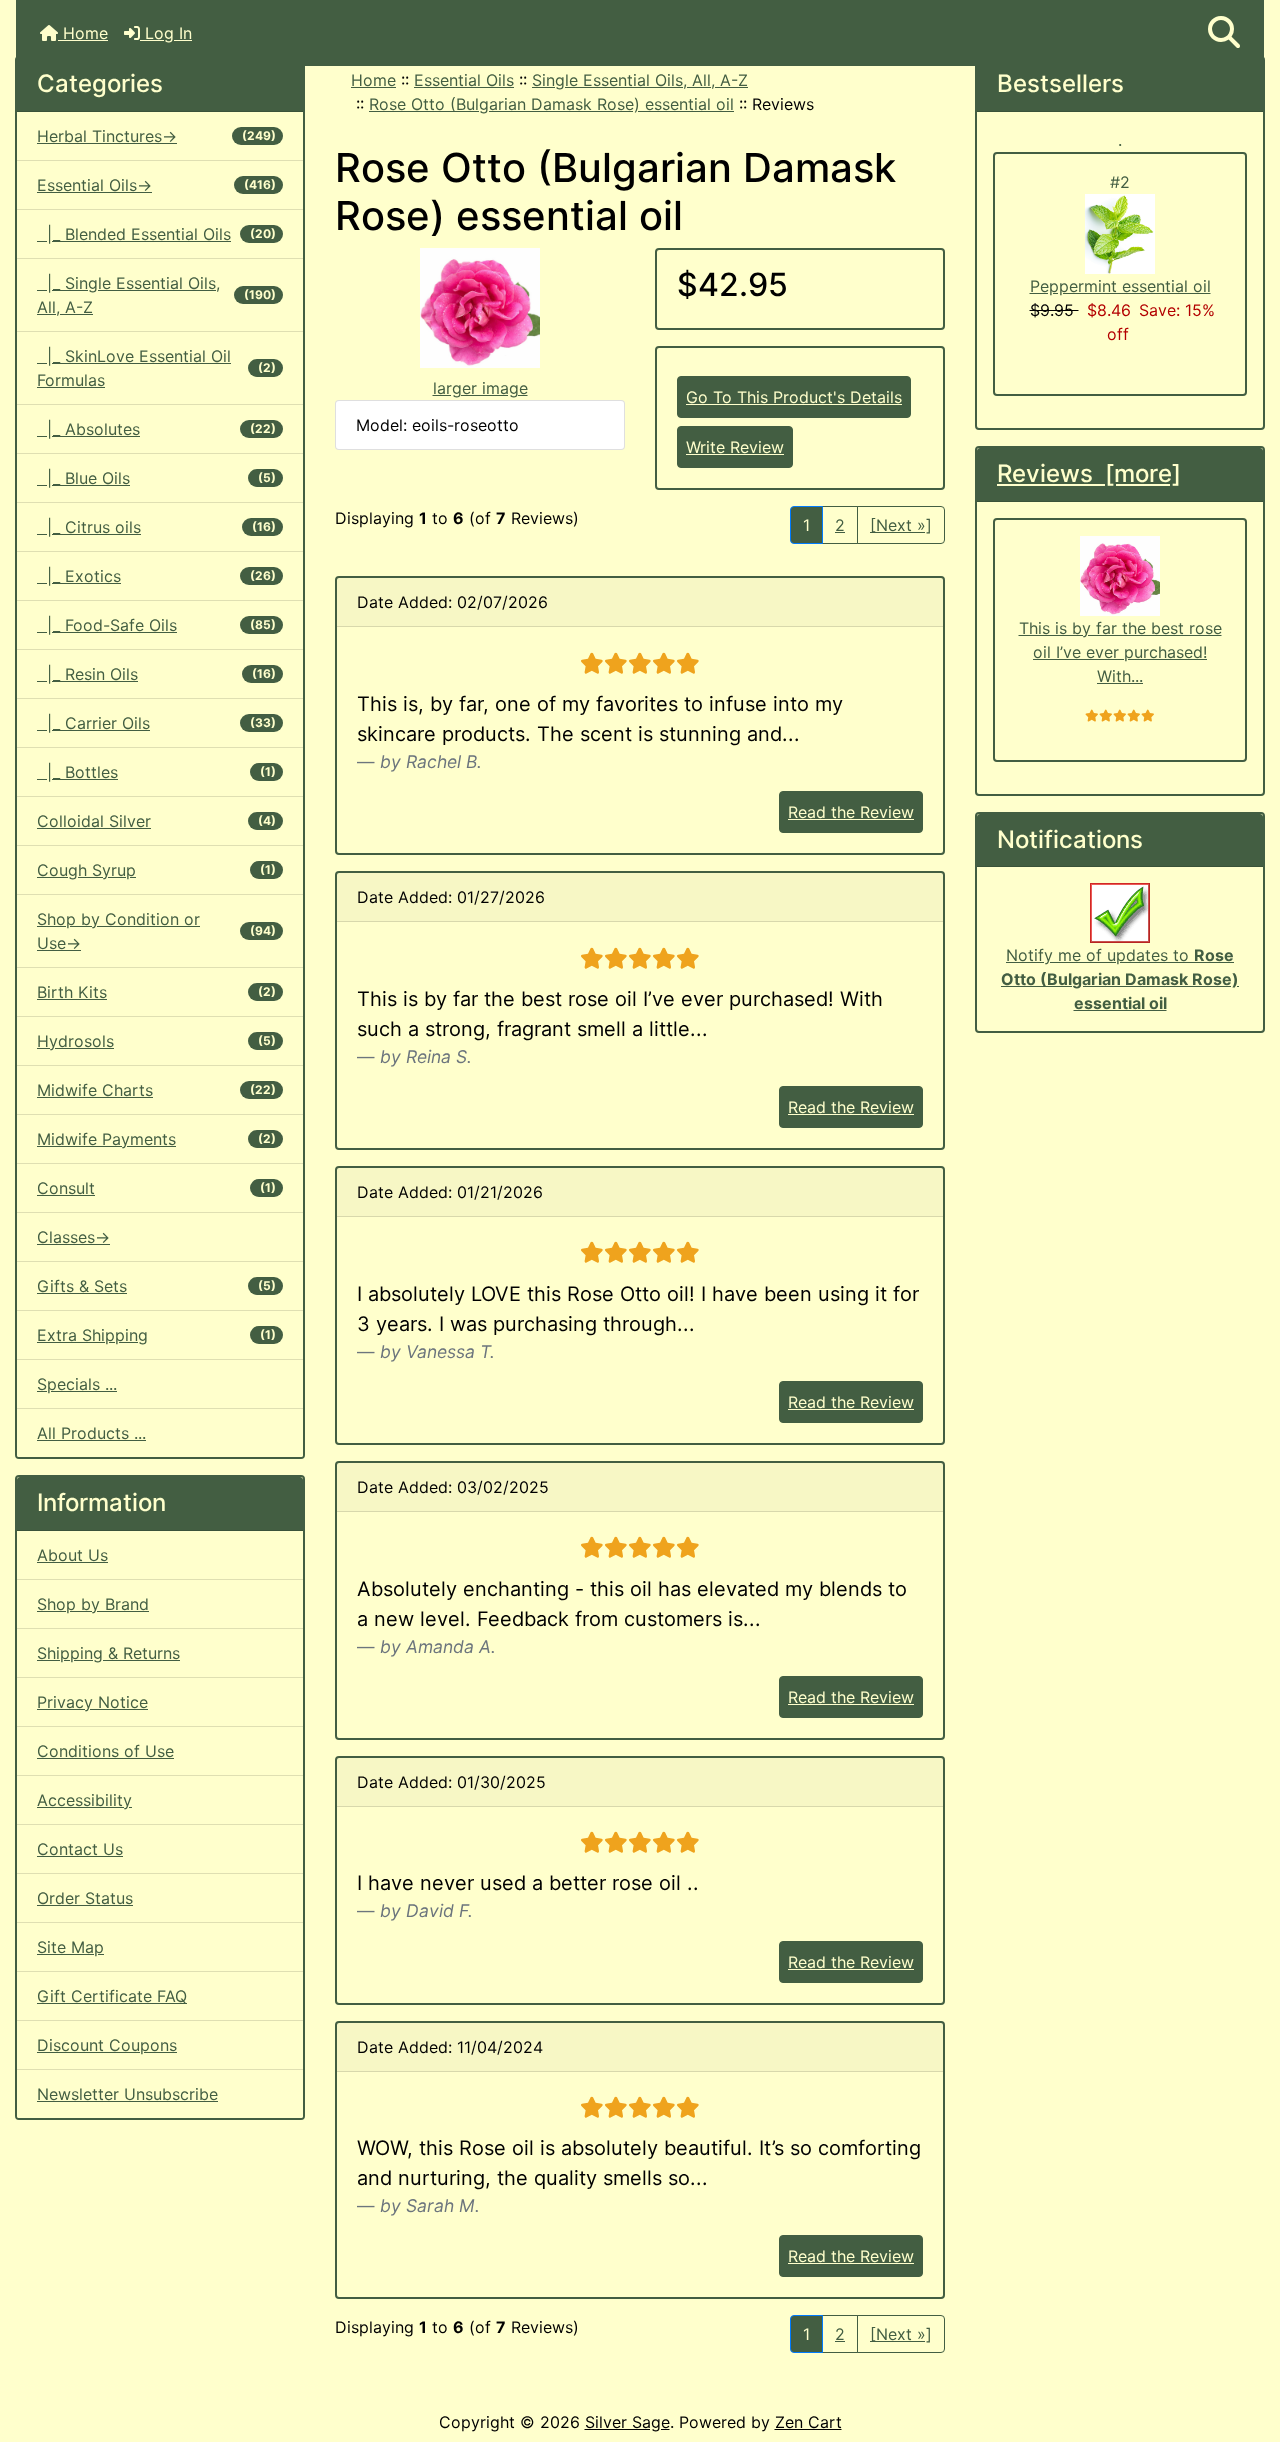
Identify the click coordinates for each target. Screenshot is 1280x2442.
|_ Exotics (156, 576)
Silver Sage (627, 2422)
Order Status (85, 1898)
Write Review (735, 447)
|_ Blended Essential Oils (156, 234)
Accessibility (84, 1800)
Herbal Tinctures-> (156, 136)
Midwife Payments (156, 1139)
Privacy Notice (92, 1702)
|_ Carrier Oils (156, 723)
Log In (166, 33)
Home (83, 33)
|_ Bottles (156, 772)
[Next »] (901, 525)
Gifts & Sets (156, 1286)
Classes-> (73, 1237)
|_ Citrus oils (156, 527)
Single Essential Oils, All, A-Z (640, 80)
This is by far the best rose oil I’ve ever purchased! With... (1120, 652)
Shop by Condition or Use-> (156, 931)
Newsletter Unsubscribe (127, 2094)
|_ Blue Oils (156, 478)
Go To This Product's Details (794, 397)
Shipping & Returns (108, 1653)
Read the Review (851, 812)
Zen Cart (808, 2422)
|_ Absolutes (156, 429)
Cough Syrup (156, 870)
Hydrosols (156, 1041)
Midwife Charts (156, 1090)
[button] (1224, 33)
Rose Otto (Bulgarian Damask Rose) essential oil (551, 104)
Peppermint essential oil (1120, 286)
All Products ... (91, 1433)
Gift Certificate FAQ (112, 1996)
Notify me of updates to (1120, 979)
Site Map (70, 1947)
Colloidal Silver (156, 821)
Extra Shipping (156, 1335)
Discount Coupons (107, 2045)
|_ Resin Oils (156, 674)
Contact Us (80, 1849)
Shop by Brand (93, 1604)
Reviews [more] (1089, 473)
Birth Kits (156, 992)
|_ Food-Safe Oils (156, 625)
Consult (156, 1188)
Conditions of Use (105, 1751)
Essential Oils (464, 80)
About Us (72, 1555)
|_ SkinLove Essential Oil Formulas (156, 368)
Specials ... (77, 1384)
